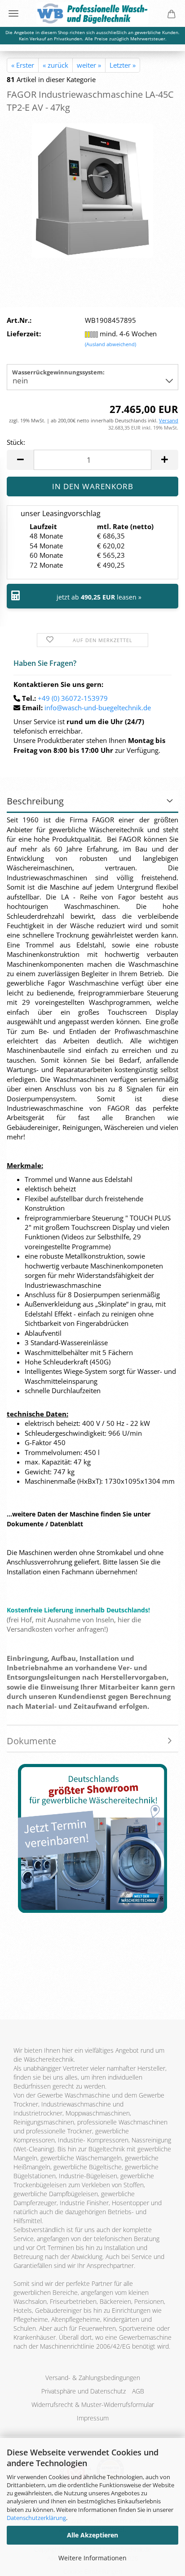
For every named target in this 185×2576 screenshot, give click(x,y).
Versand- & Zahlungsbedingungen (93, 2378)
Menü (13, 13)
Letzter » (123, 65)
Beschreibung (35, 801)
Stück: (16, 442)
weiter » (89, 65)
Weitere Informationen (92, 2558)
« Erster (23, 65)
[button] (20, 460)
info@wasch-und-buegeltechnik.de (98, 708)
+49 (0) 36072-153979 (73, 698)
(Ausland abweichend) (110, 344)
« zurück (55, 65)
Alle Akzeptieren (92, 2535)
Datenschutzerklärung (36, 2518)
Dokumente (31, 1741)
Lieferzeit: (24, 334)
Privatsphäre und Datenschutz (84, 2391)
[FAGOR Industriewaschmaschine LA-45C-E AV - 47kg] (92, 190)
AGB (138, 2391)
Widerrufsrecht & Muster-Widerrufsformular (93, 2404)
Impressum (93, 2418)
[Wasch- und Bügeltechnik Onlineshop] (92, 13)
